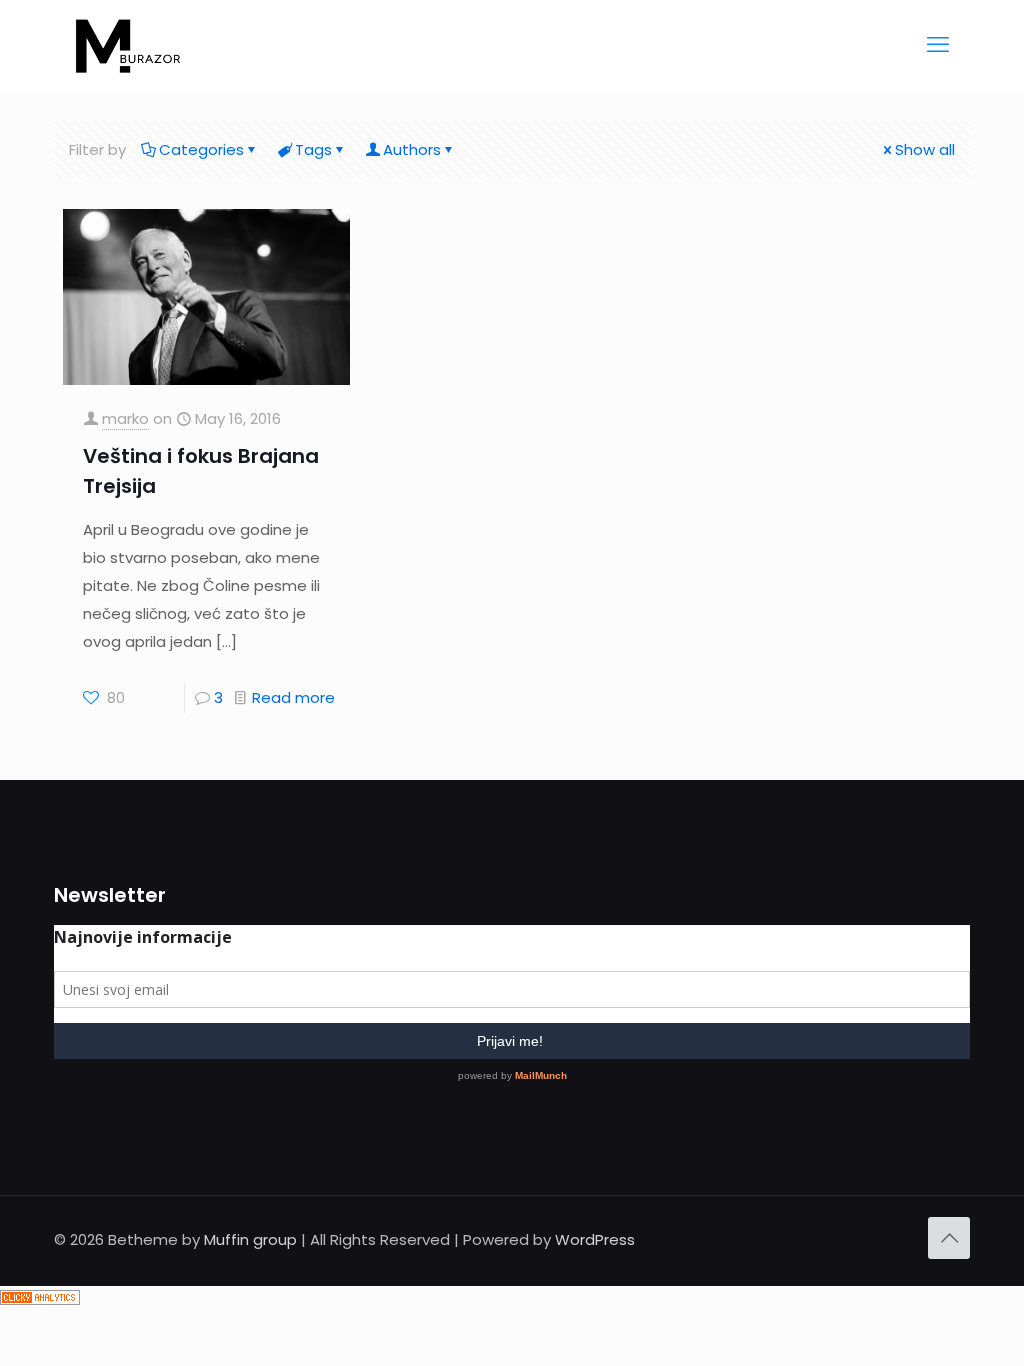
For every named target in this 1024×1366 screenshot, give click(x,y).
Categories (201, 149)
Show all (925, 149)
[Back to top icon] (949, 1238)
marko (125, 418)
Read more (293, 697)
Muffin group (250, 1239)
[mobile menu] (938, 45)
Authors (412, 149)
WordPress (595, 1239)
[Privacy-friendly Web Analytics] (40, 1299)
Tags (313, 149)
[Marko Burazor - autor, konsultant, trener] (128, 45)
